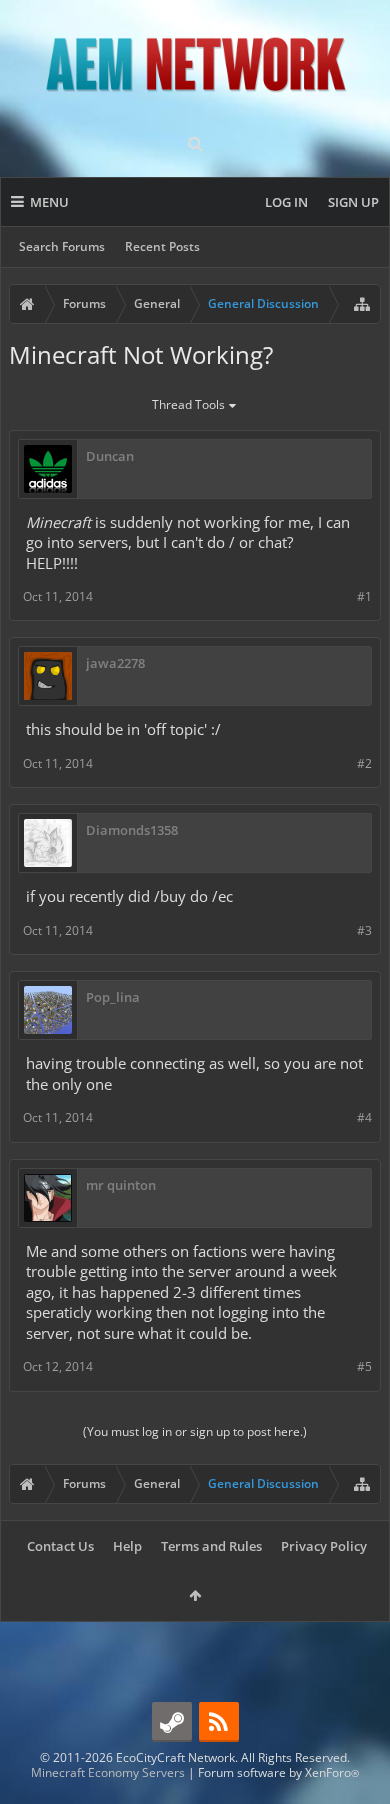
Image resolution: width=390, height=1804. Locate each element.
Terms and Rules (211, 1546)
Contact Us (60, 1546)
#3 (364, 930)
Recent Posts (162, 246)
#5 (364, 1366)
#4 (364, 1117)
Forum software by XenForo (278, 1772)
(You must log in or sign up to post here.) (195, 1431)
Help (127, 1546)
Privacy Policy (324, 1546)
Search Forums (62, 246)
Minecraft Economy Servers (108, 1772)
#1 (364, 596)
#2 (364, 763)
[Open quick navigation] (362, 304)
